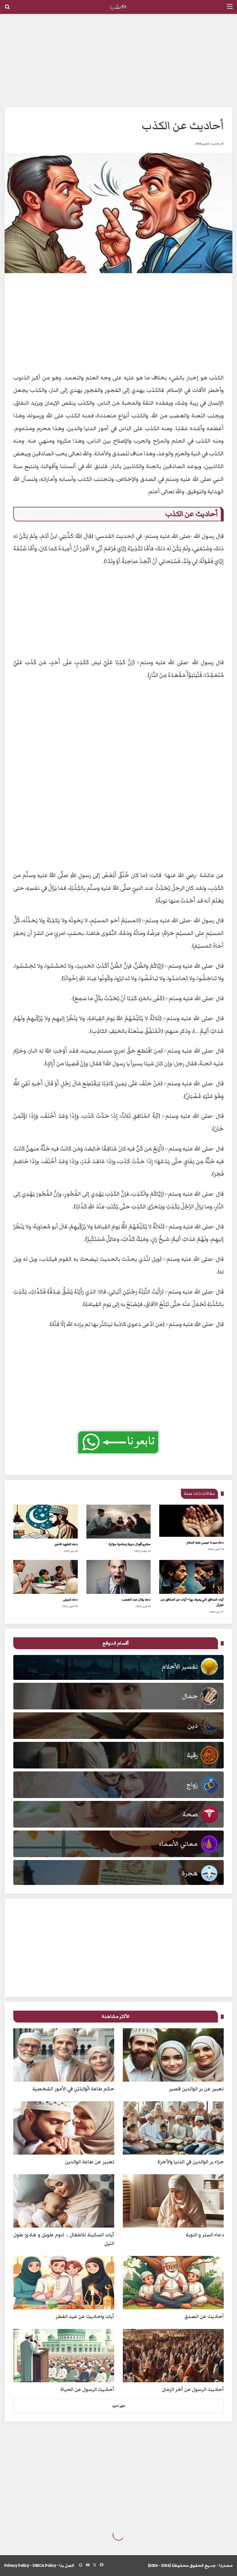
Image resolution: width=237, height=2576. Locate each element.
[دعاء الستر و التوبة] (173, 2201)
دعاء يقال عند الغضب (136, 1600)
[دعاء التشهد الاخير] (46, 1522)
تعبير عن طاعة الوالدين (90, 2162)
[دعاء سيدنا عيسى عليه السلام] (191, 1521)
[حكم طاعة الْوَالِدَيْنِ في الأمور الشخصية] (64, 2055)
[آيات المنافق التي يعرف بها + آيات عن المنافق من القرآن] (191, 1577)
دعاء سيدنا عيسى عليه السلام (205, 1542)
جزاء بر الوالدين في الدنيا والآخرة (191, 2162)
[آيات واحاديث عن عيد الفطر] (64, 2283)
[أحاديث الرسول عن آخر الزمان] (173, 2356)
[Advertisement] (118, 60)
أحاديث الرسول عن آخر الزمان (193, 2389)
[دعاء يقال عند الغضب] (119, 1577)
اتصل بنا (67, 2566)
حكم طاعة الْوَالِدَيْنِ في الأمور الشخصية (73, 2089)
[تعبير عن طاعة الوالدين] (64, 2128)
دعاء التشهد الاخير (66, 1544)
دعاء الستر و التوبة (205, 2235)
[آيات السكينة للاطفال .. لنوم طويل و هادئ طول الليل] (64, 2201)
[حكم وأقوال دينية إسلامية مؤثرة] (119, 1522)
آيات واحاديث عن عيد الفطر (85, 2316)
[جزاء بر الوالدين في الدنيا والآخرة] (173, 2128)
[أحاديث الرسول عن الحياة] (64, 2356)
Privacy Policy (17, 2566)
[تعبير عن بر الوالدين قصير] (173, 2055)
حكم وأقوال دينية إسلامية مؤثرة (129, 1544)
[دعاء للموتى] (46, 1577)
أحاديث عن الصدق (204, 2316)
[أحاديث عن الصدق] (173, 2283)
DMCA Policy (44, 2566)
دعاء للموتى (70, 1600)
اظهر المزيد (119, 2406)
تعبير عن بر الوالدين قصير (196, 2089)
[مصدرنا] (118, 7)
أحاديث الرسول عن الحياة (87, 2389)
